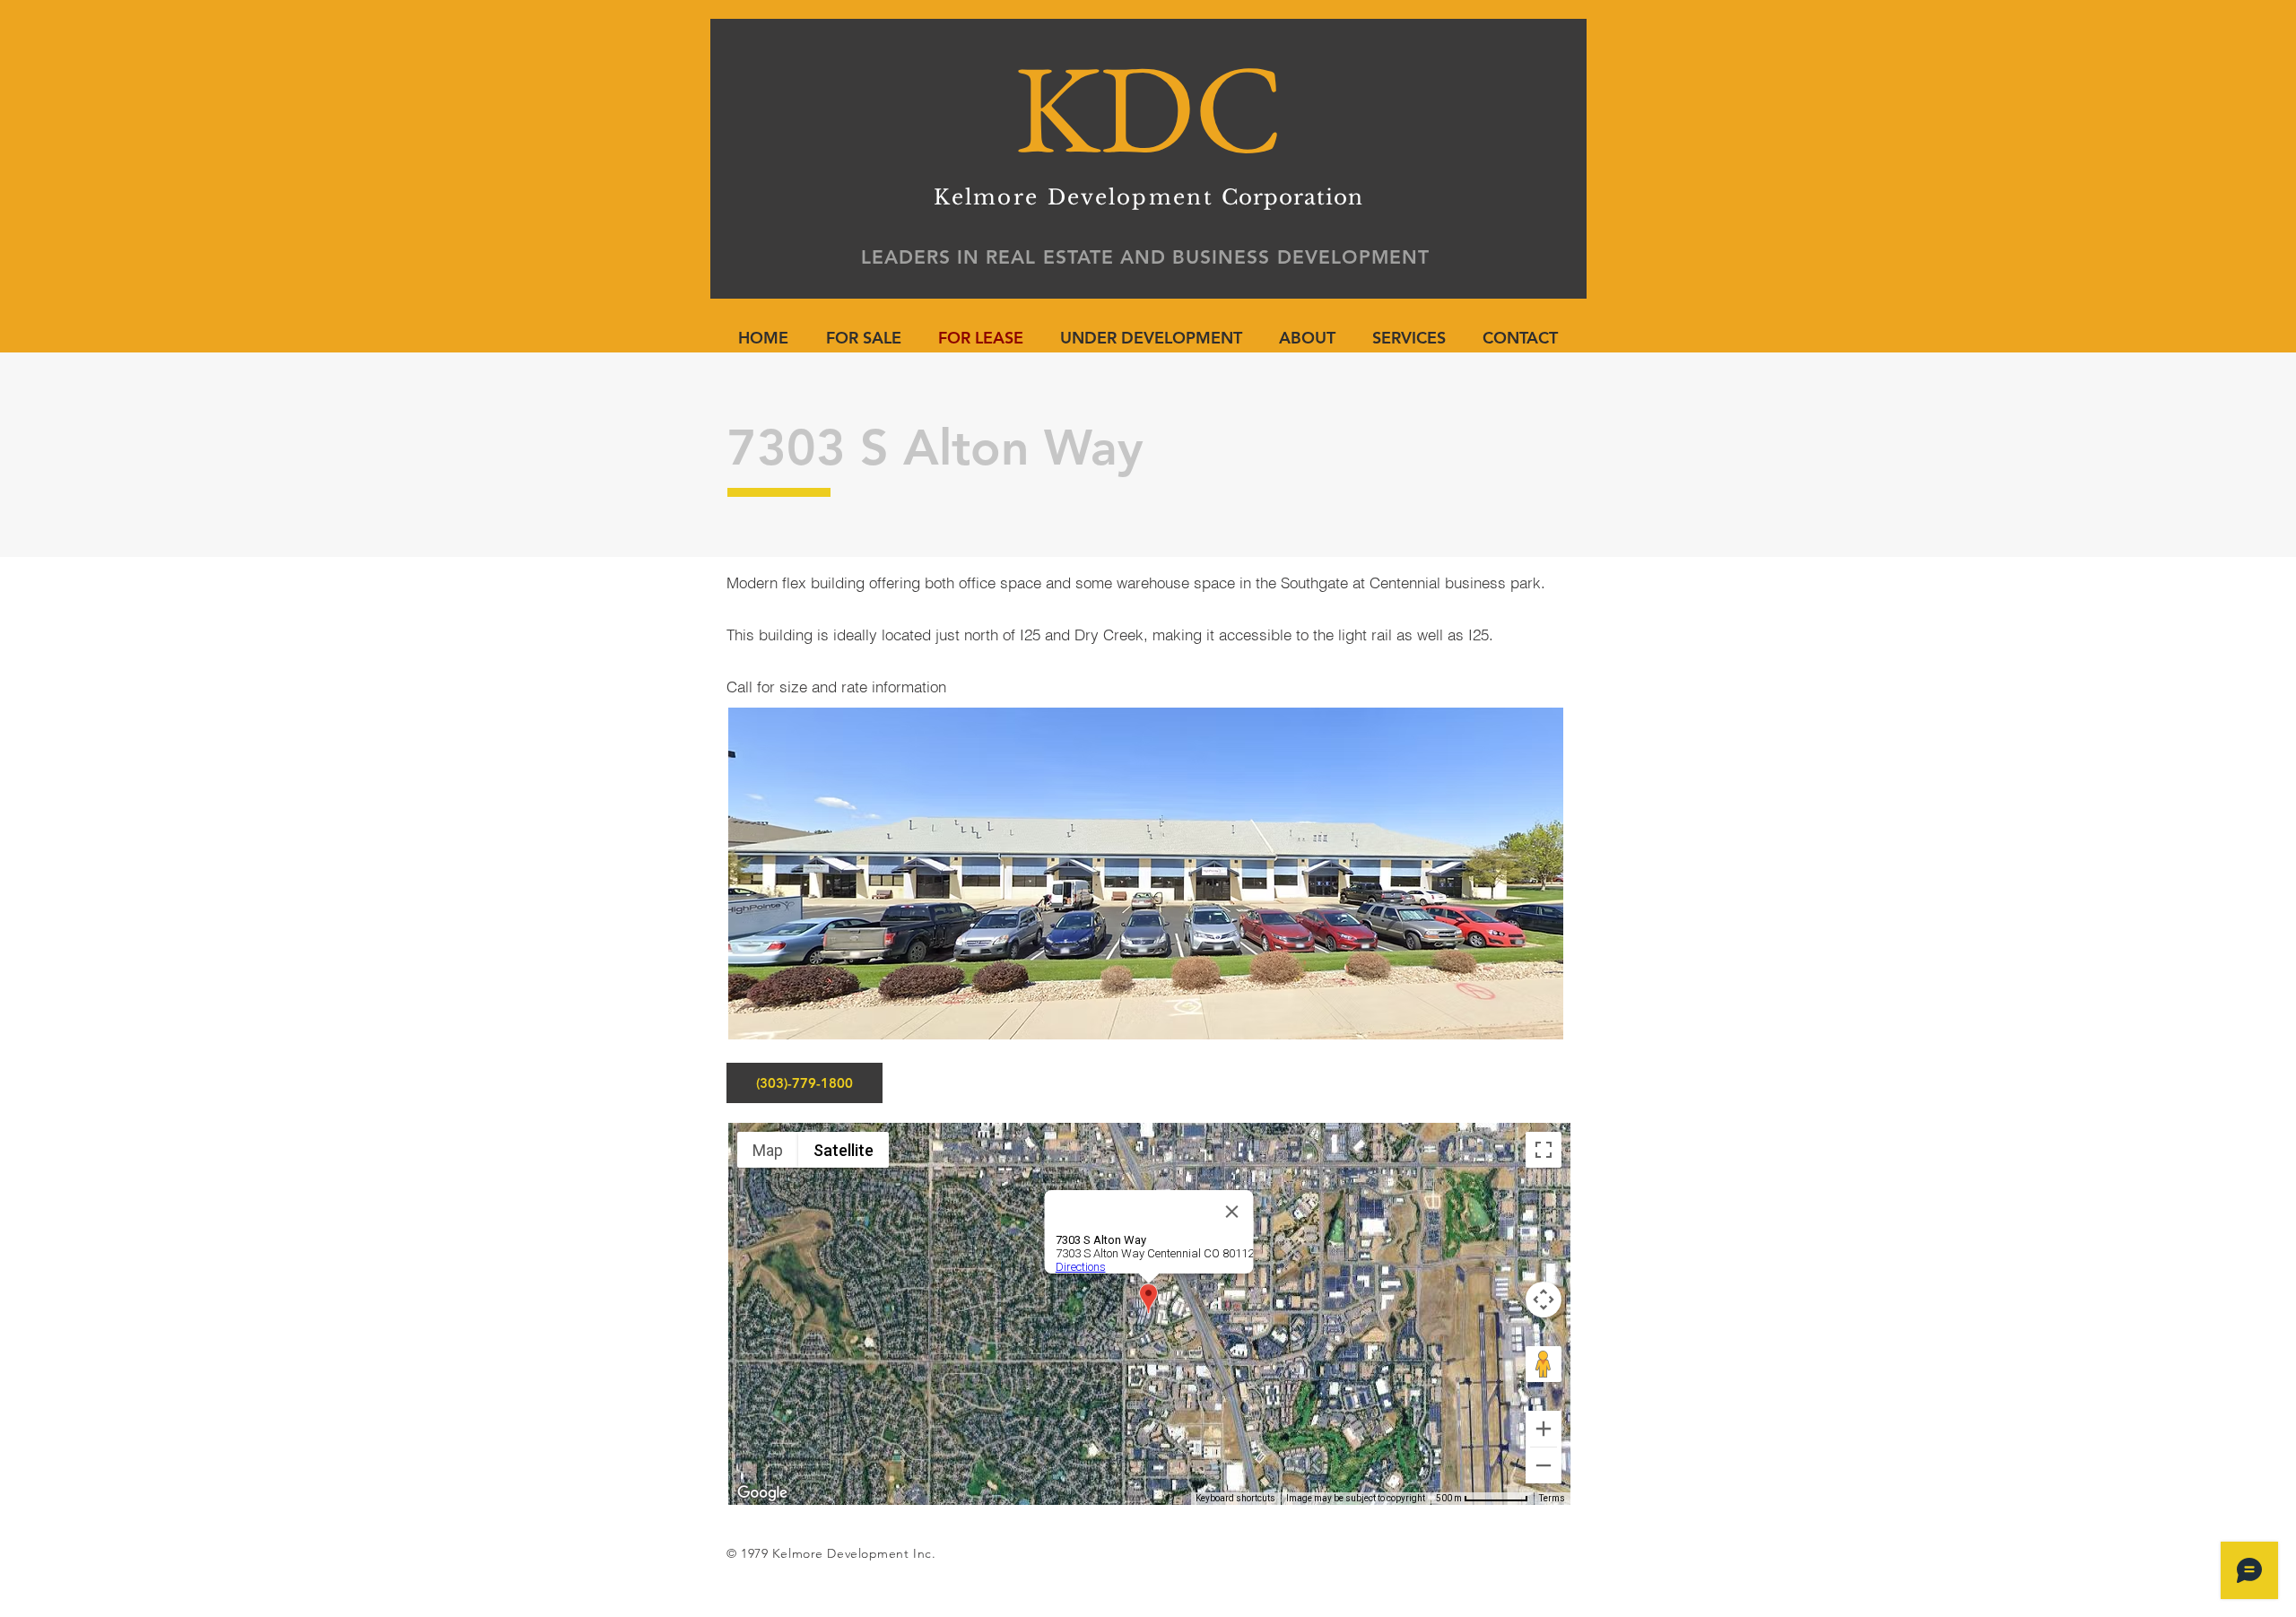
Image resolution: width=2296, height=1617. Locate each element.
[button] (1146, 874)
